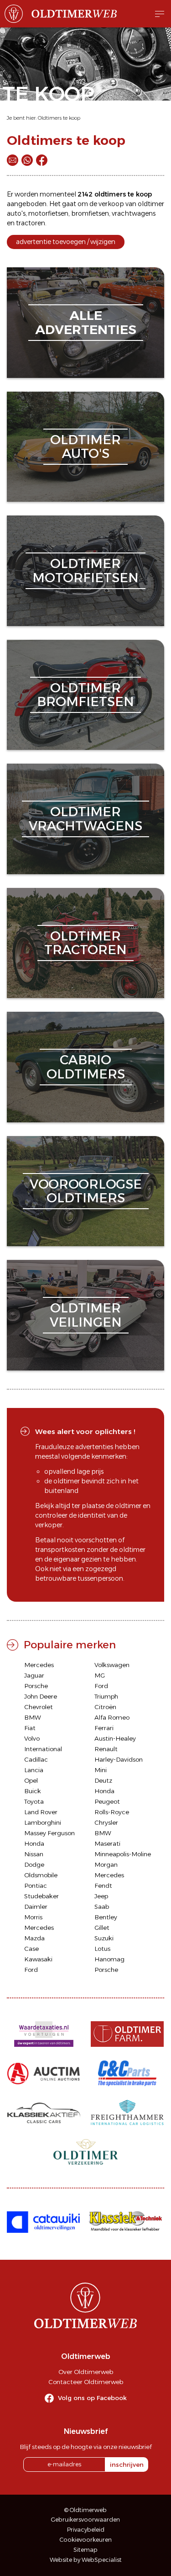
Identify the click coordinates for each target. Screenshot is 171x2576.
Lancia (34, 1770)
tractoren (31, 223)
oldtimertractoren (85, 943)
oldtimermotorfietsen (85, 571)
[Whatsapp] (27, 160)
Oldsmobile (41, 1875)
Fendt (103, 1886)
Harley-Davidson (119, 1759)
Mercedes (39, 1665)
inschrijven (127, 2464)
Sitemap (85, 2550)
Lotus (102, 1949)
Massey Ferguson (49, 1833)
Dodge (34, 1864)
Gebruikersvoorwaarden (85, 2520)
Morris (33, 1917)
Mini (101, 1770)
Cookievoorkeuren (86, 2540)
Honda (104, 1791)
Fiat (30, 1728)
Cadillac (36, 1759)
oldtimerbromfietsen (85, 695)
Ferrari (104, 1728)
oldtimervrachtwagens (85, 819)
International (43, 1749)
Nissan (34, 1854)
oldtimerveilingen (86, 1315)
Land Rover (41, 1812)
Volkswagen (112, 1665)
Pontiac (36, 1886)
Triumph (106, 1696)
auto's (16, 213)
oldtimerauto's (85, 447)
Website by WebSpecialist (86, 2560)
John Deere (41, 1696)
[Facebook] (42, 160)
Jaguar (34, 1675)
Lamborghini (43, 1822)
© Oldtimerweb (85, 2510)
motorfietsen (48, 213)
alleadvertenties (86, 322)
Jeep (101, 1896)
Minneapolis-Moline (123, 1854)
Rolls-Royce (112, 1812)
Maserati (107, 1843)
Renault (106, 1749)
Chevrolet (39, 1707)
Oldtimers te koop (59, 118)
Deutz (103, 1780)
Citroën (105, 1707)
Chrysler (106, 1822)
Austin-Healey (115, 1738)
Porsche (36, 1686)
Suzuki (104, 1938)
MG (100, 1675)
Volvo (32, 1738)
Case (31, 1949)
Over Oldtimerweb (86, 2372)
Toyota (34, 1801)
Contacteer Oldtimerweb (86, 2382)
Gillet (102, 1928)
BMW (33, 1717)
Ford (101, 1686)
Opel (31, 1780)
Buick (33, 1791)
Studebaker (41, 1896)
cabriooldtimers (86, 1067)
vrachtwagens (134, 213)
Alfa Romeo (112, 1717)
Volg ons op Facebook (92, 2398)
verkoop (111, 204)
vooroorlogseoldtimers (86, 1191)
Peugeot (107, 1801)
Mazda (34, 1938)
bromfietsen (90, 213)
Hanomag (109, 1959)
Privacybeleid (86, 2530)
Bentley (106, 1917)
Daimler (36, 1907)
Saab (102, 1907)
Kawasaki (38, 1959)
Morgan (106, 1864)
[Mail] (13, 160)
